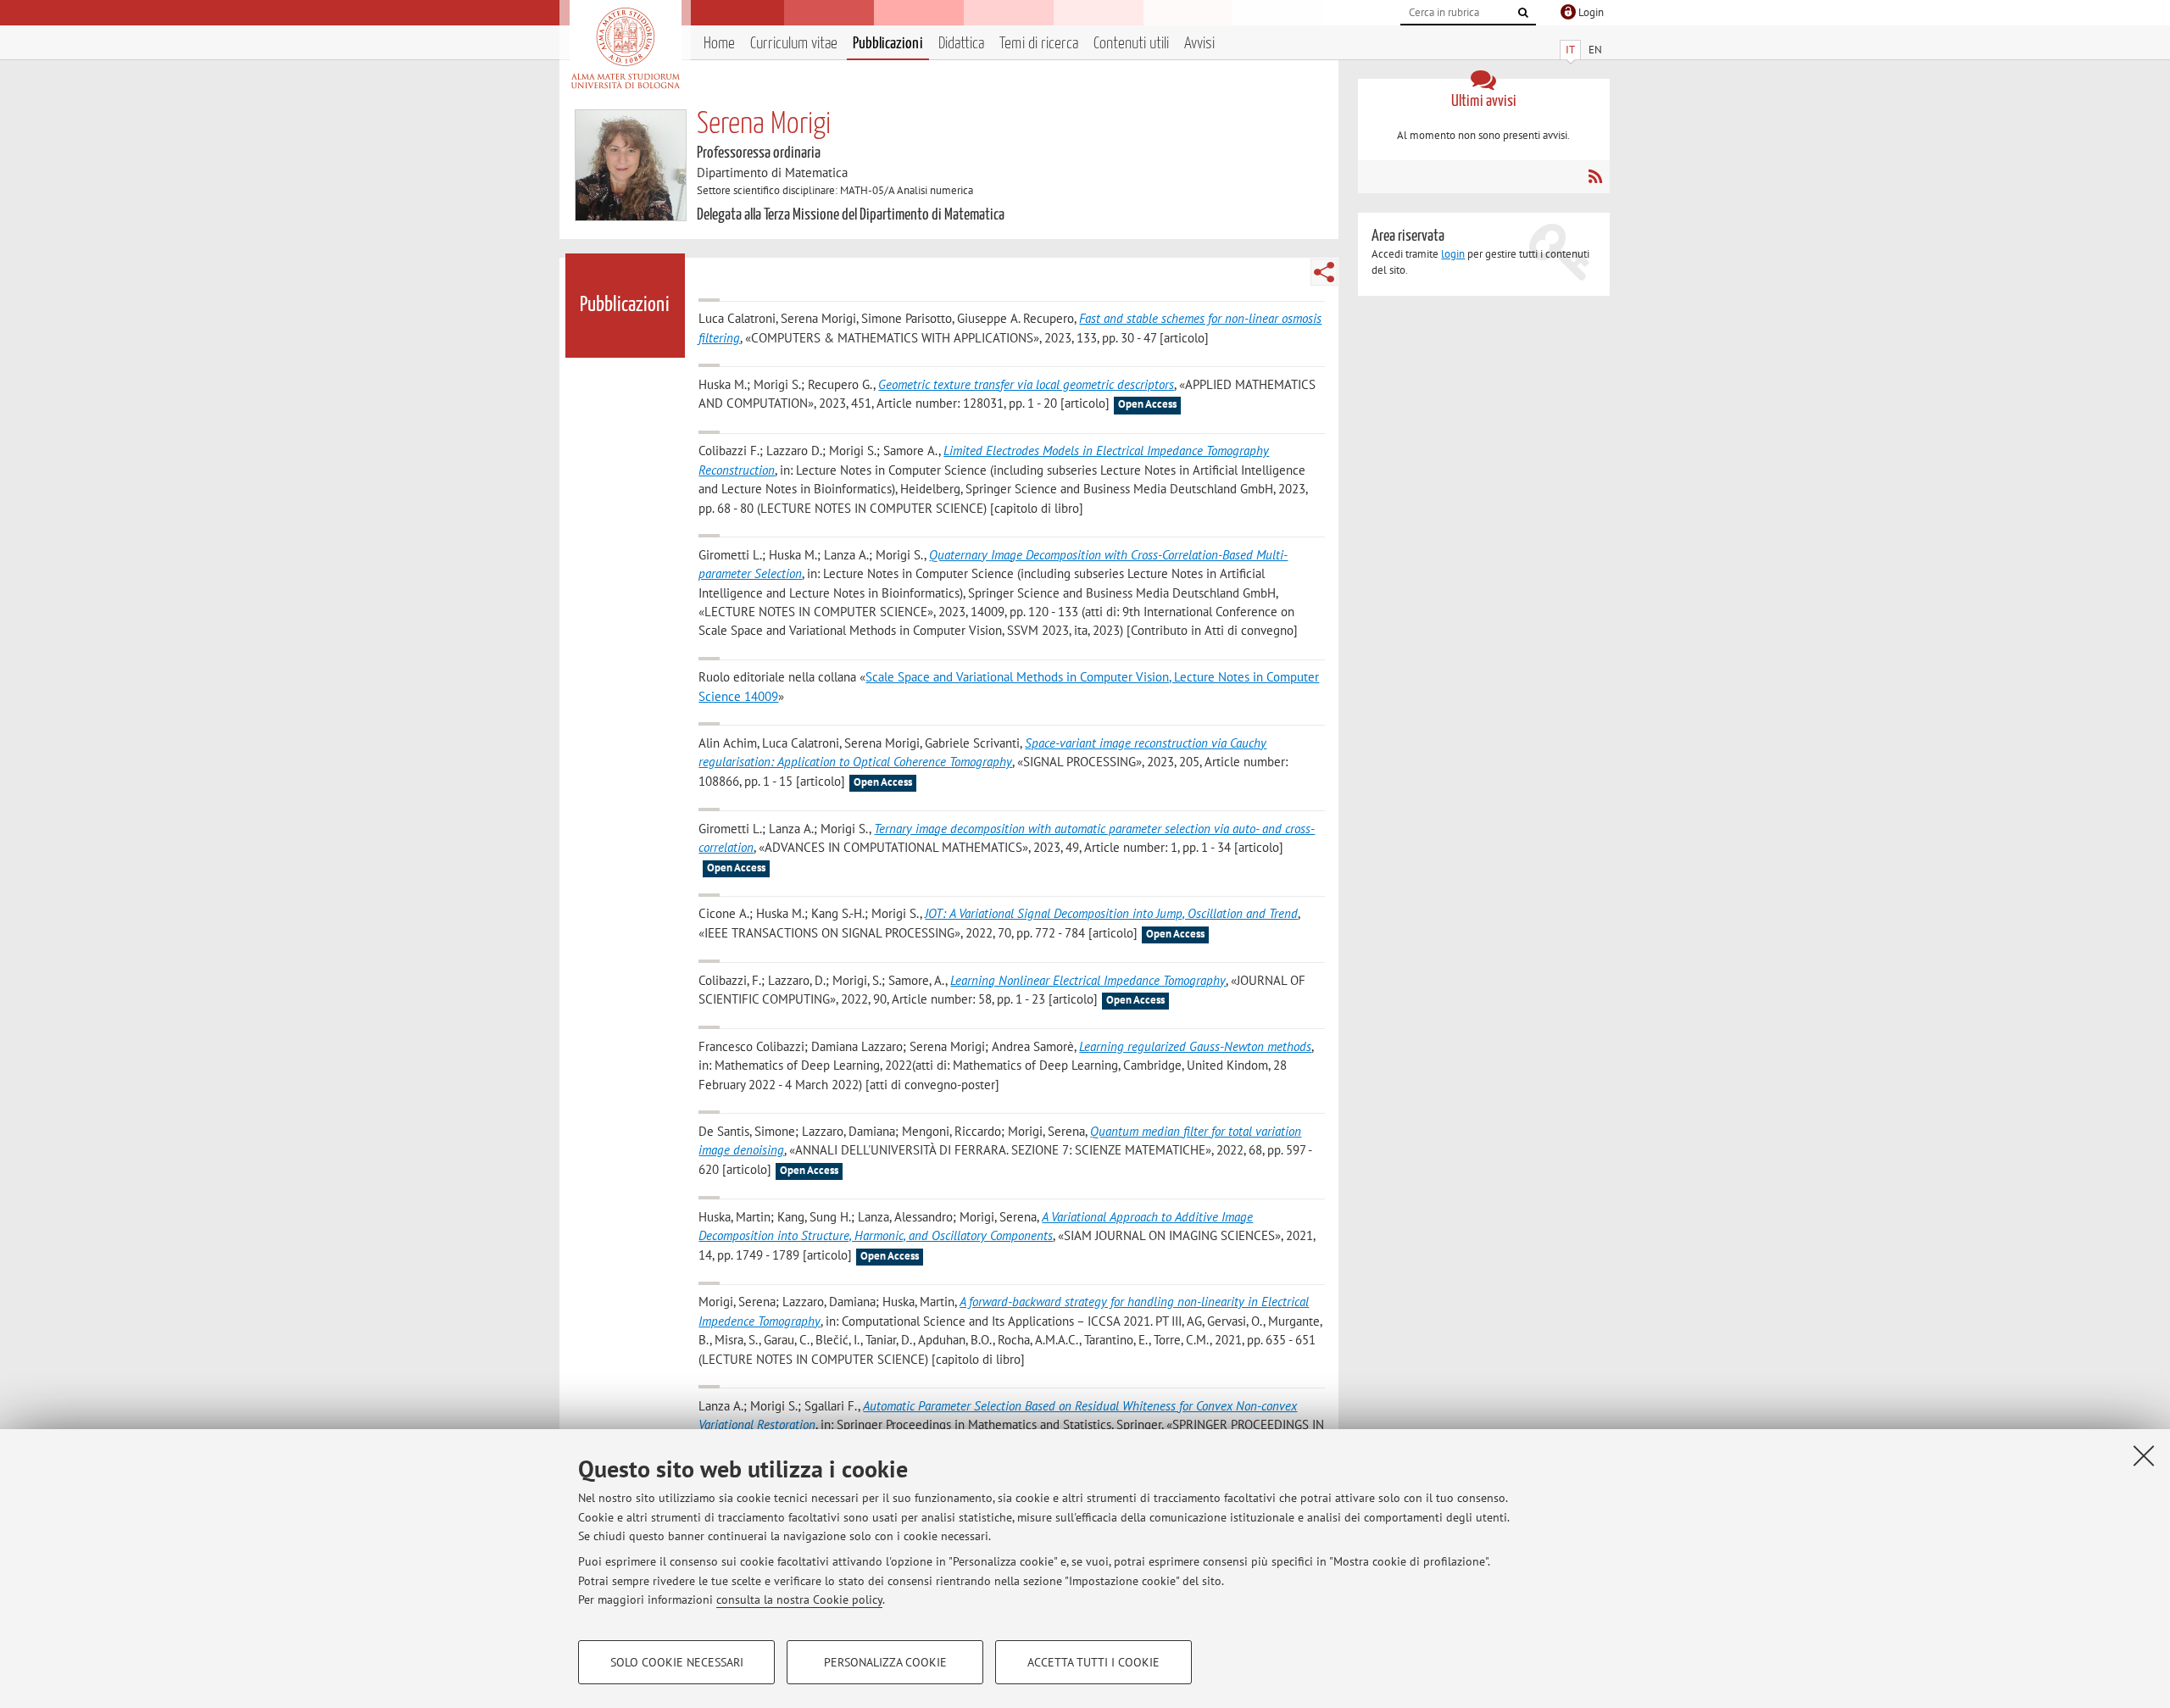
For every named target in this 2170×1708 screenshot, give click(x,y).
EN (1595, 50)
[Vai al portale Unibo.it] (625, 48)
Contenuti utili (1131, 44)
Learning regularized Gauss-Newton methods (1195, 1046)
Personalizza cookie (885, 1662)
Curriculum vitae (794, 44)
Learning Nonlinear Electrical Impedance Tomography (1088, 980)
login (1453, 254)
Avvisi (1199, 44)
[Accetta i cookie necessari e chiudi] (2144, 1455)
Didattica (961, 44)
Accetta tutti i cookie (1093, 1662)
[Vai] (1523, 13)
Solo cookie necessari (677, 1662)
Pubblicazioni (888, 44)
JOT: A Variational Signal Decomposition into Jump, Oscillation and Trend (1111, 913)
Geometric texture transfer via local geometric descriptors (1026, 384)
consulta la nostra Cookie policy (799, 1600)
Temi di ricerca (1039, 44)
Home (719, 44)
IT (1570, 50)
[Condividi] (1324, 272)
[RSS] (1595, 176)
